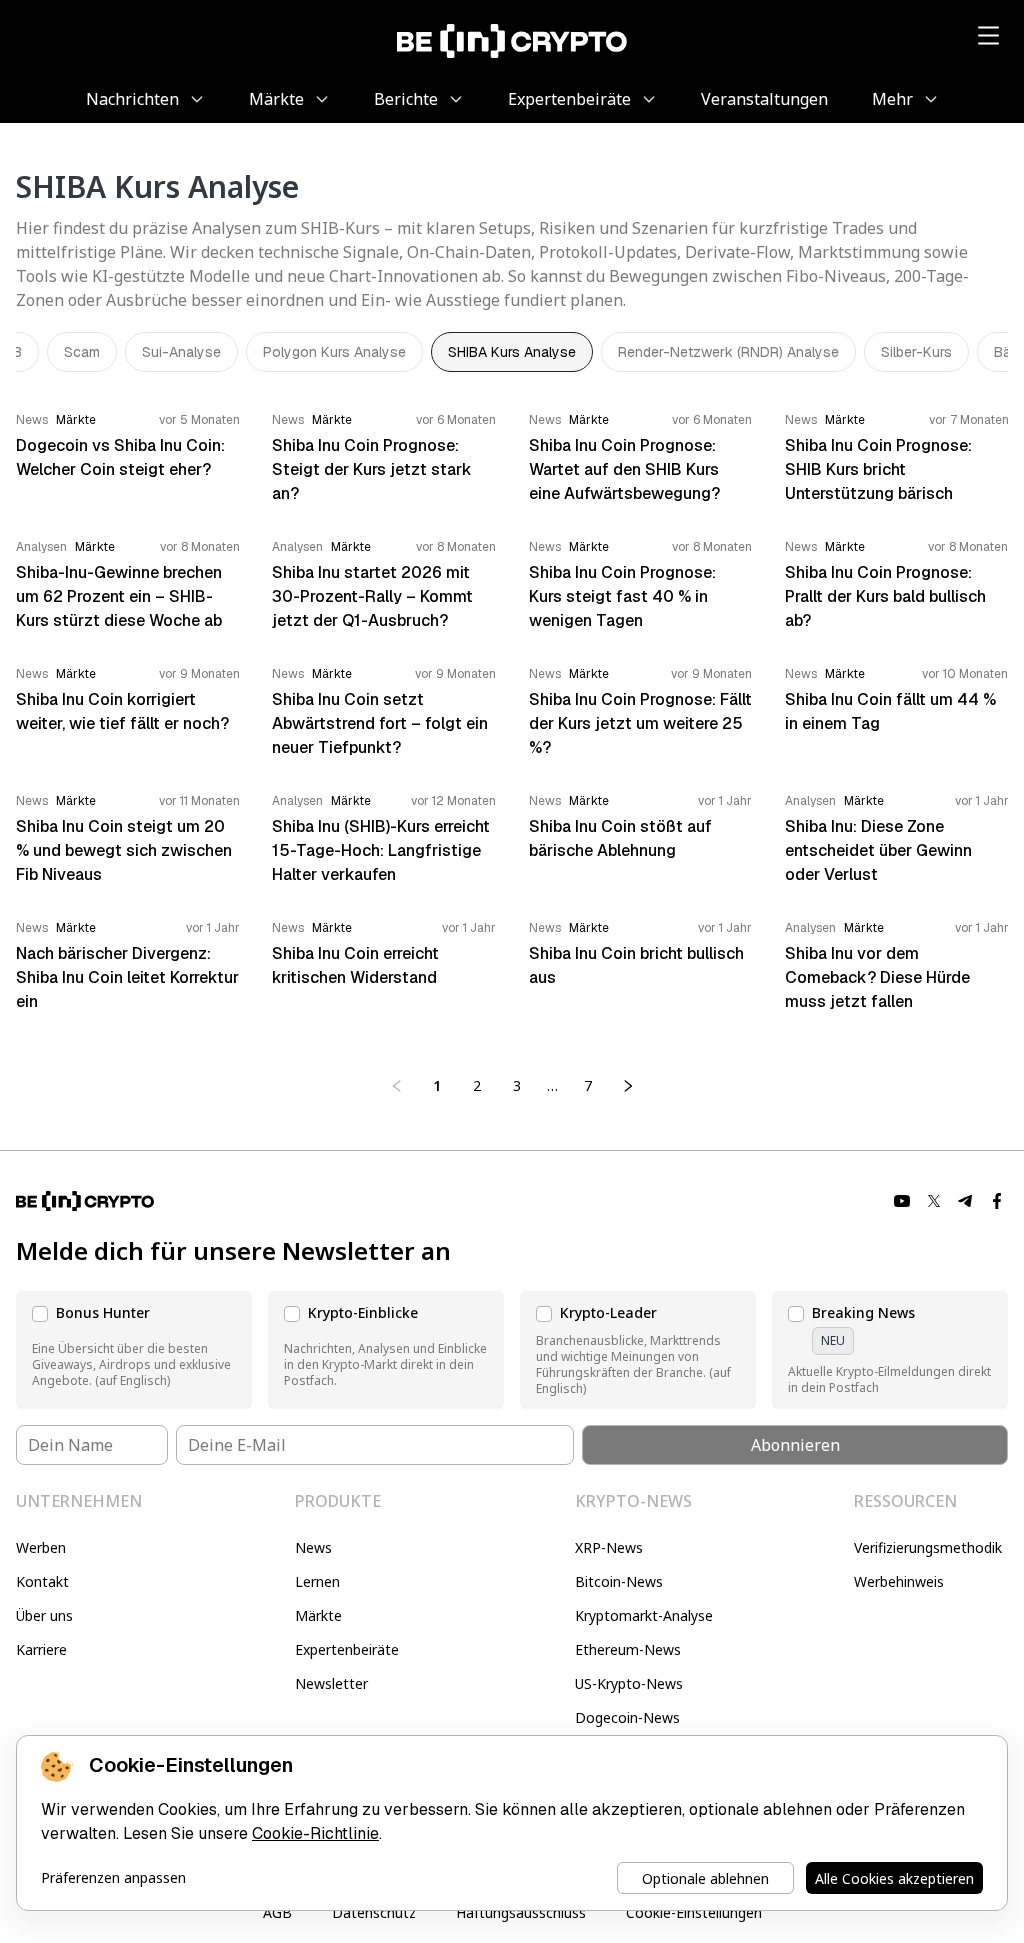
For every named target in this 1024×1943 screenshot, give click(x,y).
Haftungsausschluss (521, 1912)
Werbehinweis (899, 1581)
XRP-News (609, 1547)
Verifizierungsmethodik (928, 1547)
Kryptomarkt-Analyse (644, 1615)
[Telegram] (966, 1201)
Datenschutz (374, 1912)
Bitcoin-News (619, 1581)
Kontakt (42, 1581)
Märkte (318, 1615)
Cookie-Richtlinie (315, 1833)
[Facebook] (998, 1201)
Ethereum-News (628, 1649)
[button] (134, 1350)
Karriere (41, 1649)
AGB (277, 1912)
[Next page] (628, 1086)
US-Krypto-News (629, 1683)
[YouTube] (902, 1201)
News (313, 1547)
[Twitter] (934, 1201)
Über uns (44, 1615)
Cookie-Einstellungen (694, 1912)
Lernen (317, 1581)
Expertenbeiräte (347, 1649)
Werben (41, 1547)
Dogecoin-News (627, 1717)
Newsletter (331, 1683)
